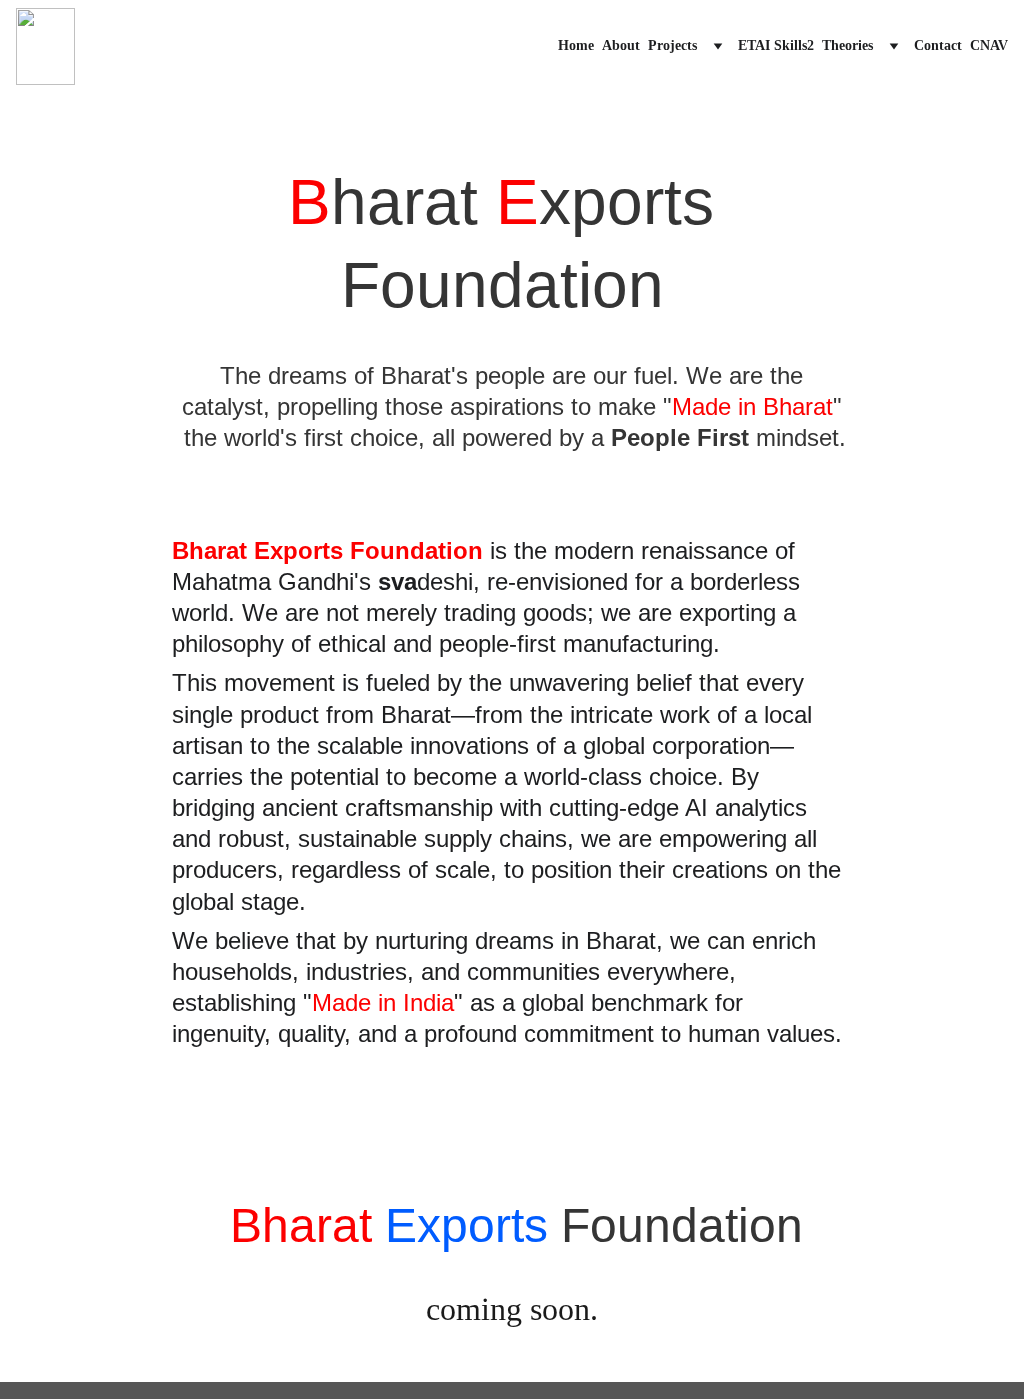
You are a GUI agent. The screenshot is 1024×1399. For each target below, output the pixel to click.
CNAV (989, 45)
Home (576, 45)
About (621, 45)
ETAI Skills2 (776, 45)
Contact (938, 45)
